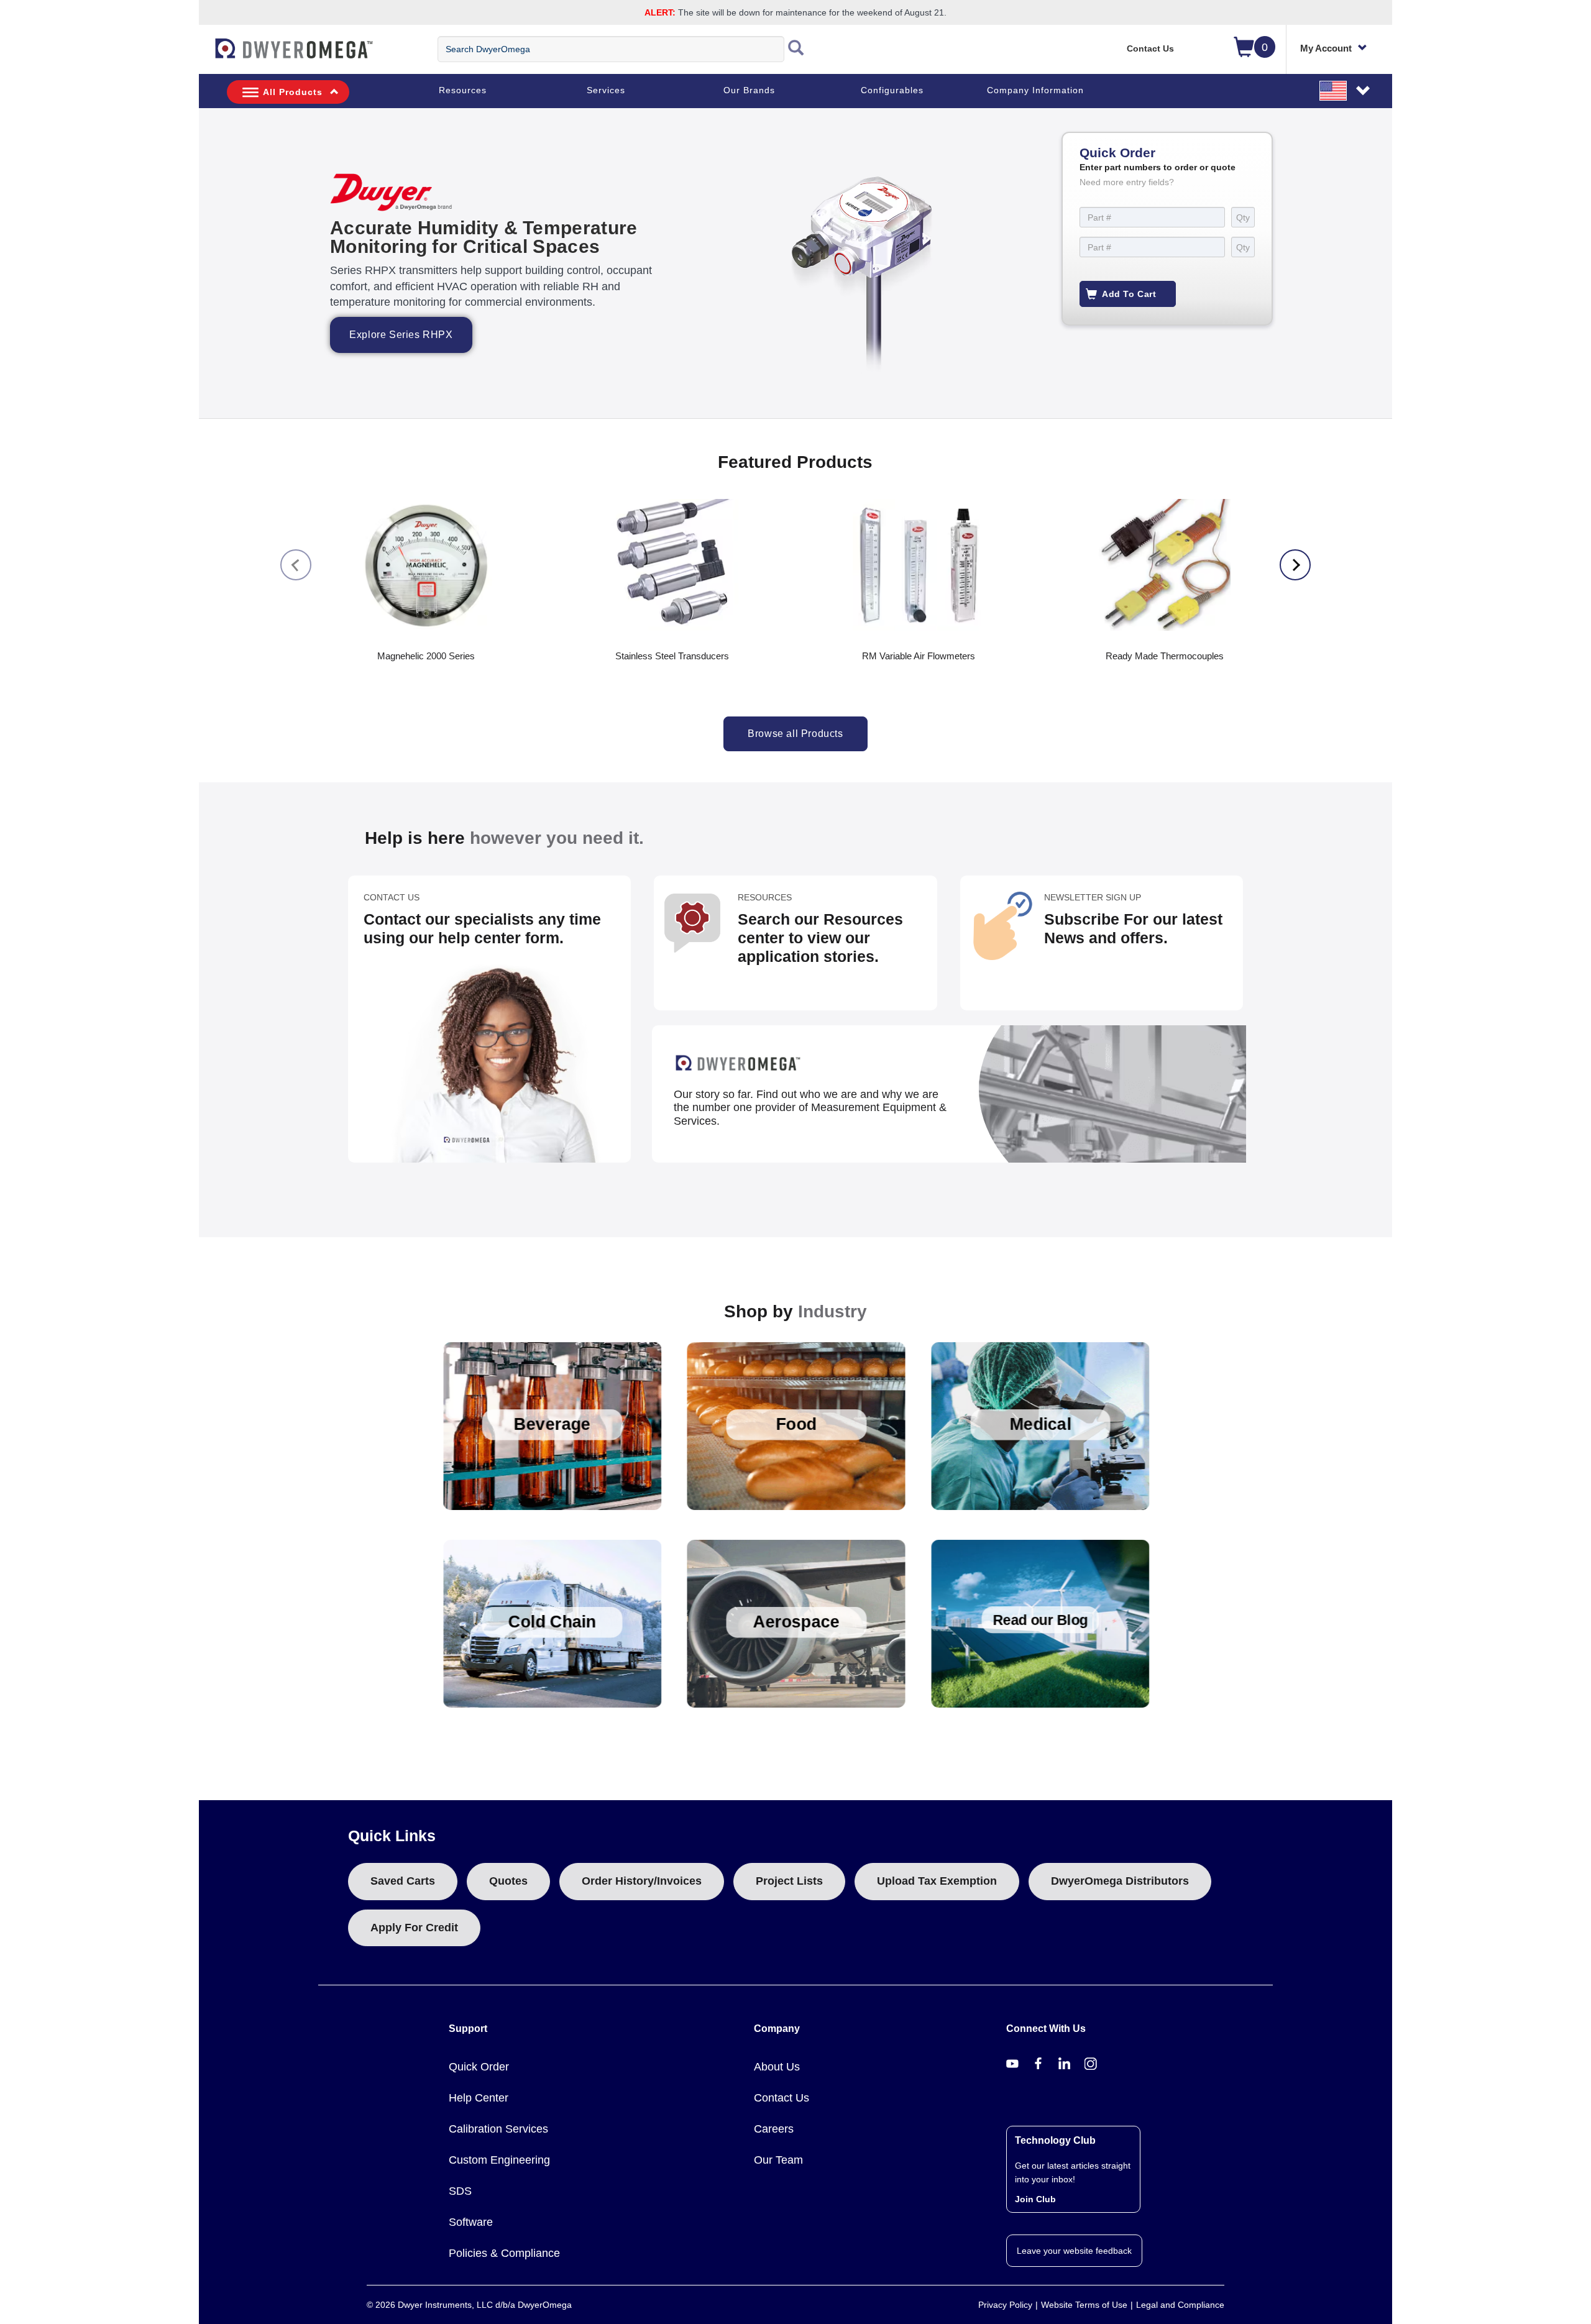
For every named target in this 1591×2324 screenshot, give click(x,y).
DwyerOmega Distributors (1120, 1881)
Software (471, 2222)
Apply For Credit (414, 1928)
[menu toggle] (206, 55)
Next (1295, 565)
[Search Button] (796, 49)
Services (606, 90)
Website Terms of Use (1084, 2305)
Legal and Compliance (1180, 2305)
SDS (460, 2191)
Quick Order (479, 2067)
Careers (774, 2129)
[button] (1346, 90)
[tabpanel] (795, 263)
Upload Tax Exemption (937, 1881)
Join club (1035, 2199)
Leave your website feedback (1074, 2251)
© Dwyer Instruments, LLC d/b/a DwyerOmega (469, 2305)
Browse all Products (795, 734)
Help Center (479, 2098)
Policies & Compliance (504, 2253)
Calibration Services (498, 2129)
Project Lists (789, 1881)
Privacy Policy (1005, 2305)
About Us (777, 2067)
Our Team (778, 2160)
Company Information (1035, 90)
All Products (293, 92)
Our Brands (749, 90)
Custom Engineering (499, 2160)
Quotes (508, 1881)
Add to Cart (1129, 294)
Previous (296, 565)
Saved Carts (403, 1881)
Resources (463, 90)
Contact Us (1150, 48)
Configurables (892, 90)
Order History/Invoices (642, 1881)
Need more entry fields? (1127, 182)
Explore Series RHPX (401, 335)
